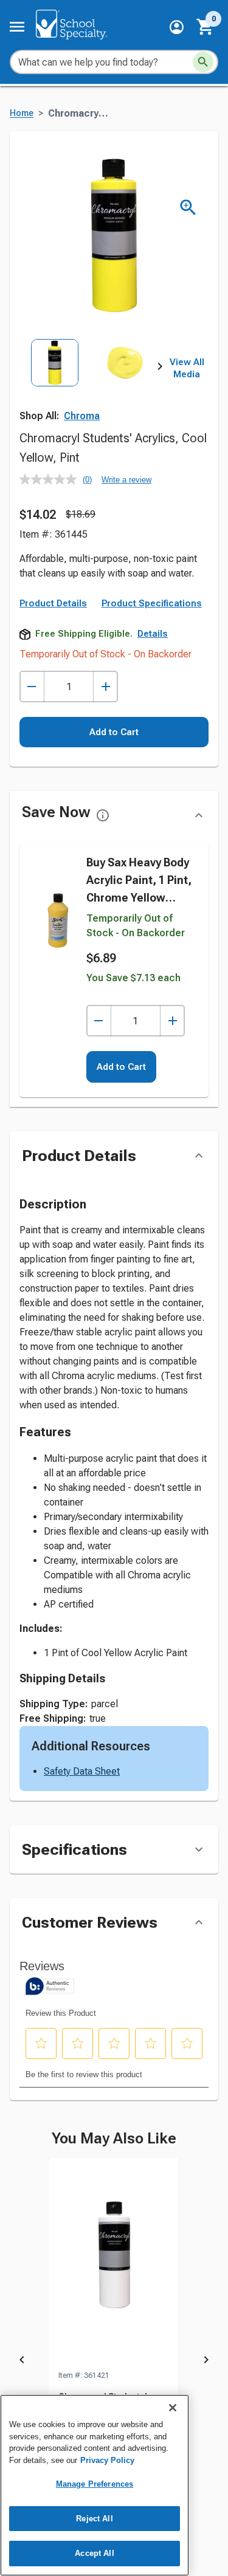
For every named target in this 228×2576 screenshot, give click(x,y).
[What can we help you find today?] (203, 62)
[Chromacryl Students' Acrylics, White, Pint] (114, 2264)
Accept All (94, 2553)
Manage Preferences (95, 2484)
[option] (55, 382)
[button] (177, 27)
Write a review (126, 480)
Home (22, 113)
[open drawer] (17, 27)
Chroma (82, 416)
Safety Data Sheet (82, 1771)
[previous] (22, 2362)
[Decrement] (32, 687)
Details (153, 634)
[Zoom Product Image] (188, 207)
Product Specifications (152, 603)
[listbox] (90, 382)
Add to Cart (114, 732)
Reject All (94, 2519)
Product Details (53, 603)
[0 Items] (206, 27)
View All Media (187, 368)
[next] (160, 369)
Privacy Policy (107, 2460)
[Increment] (105, 687)
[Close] (173, 2408)
